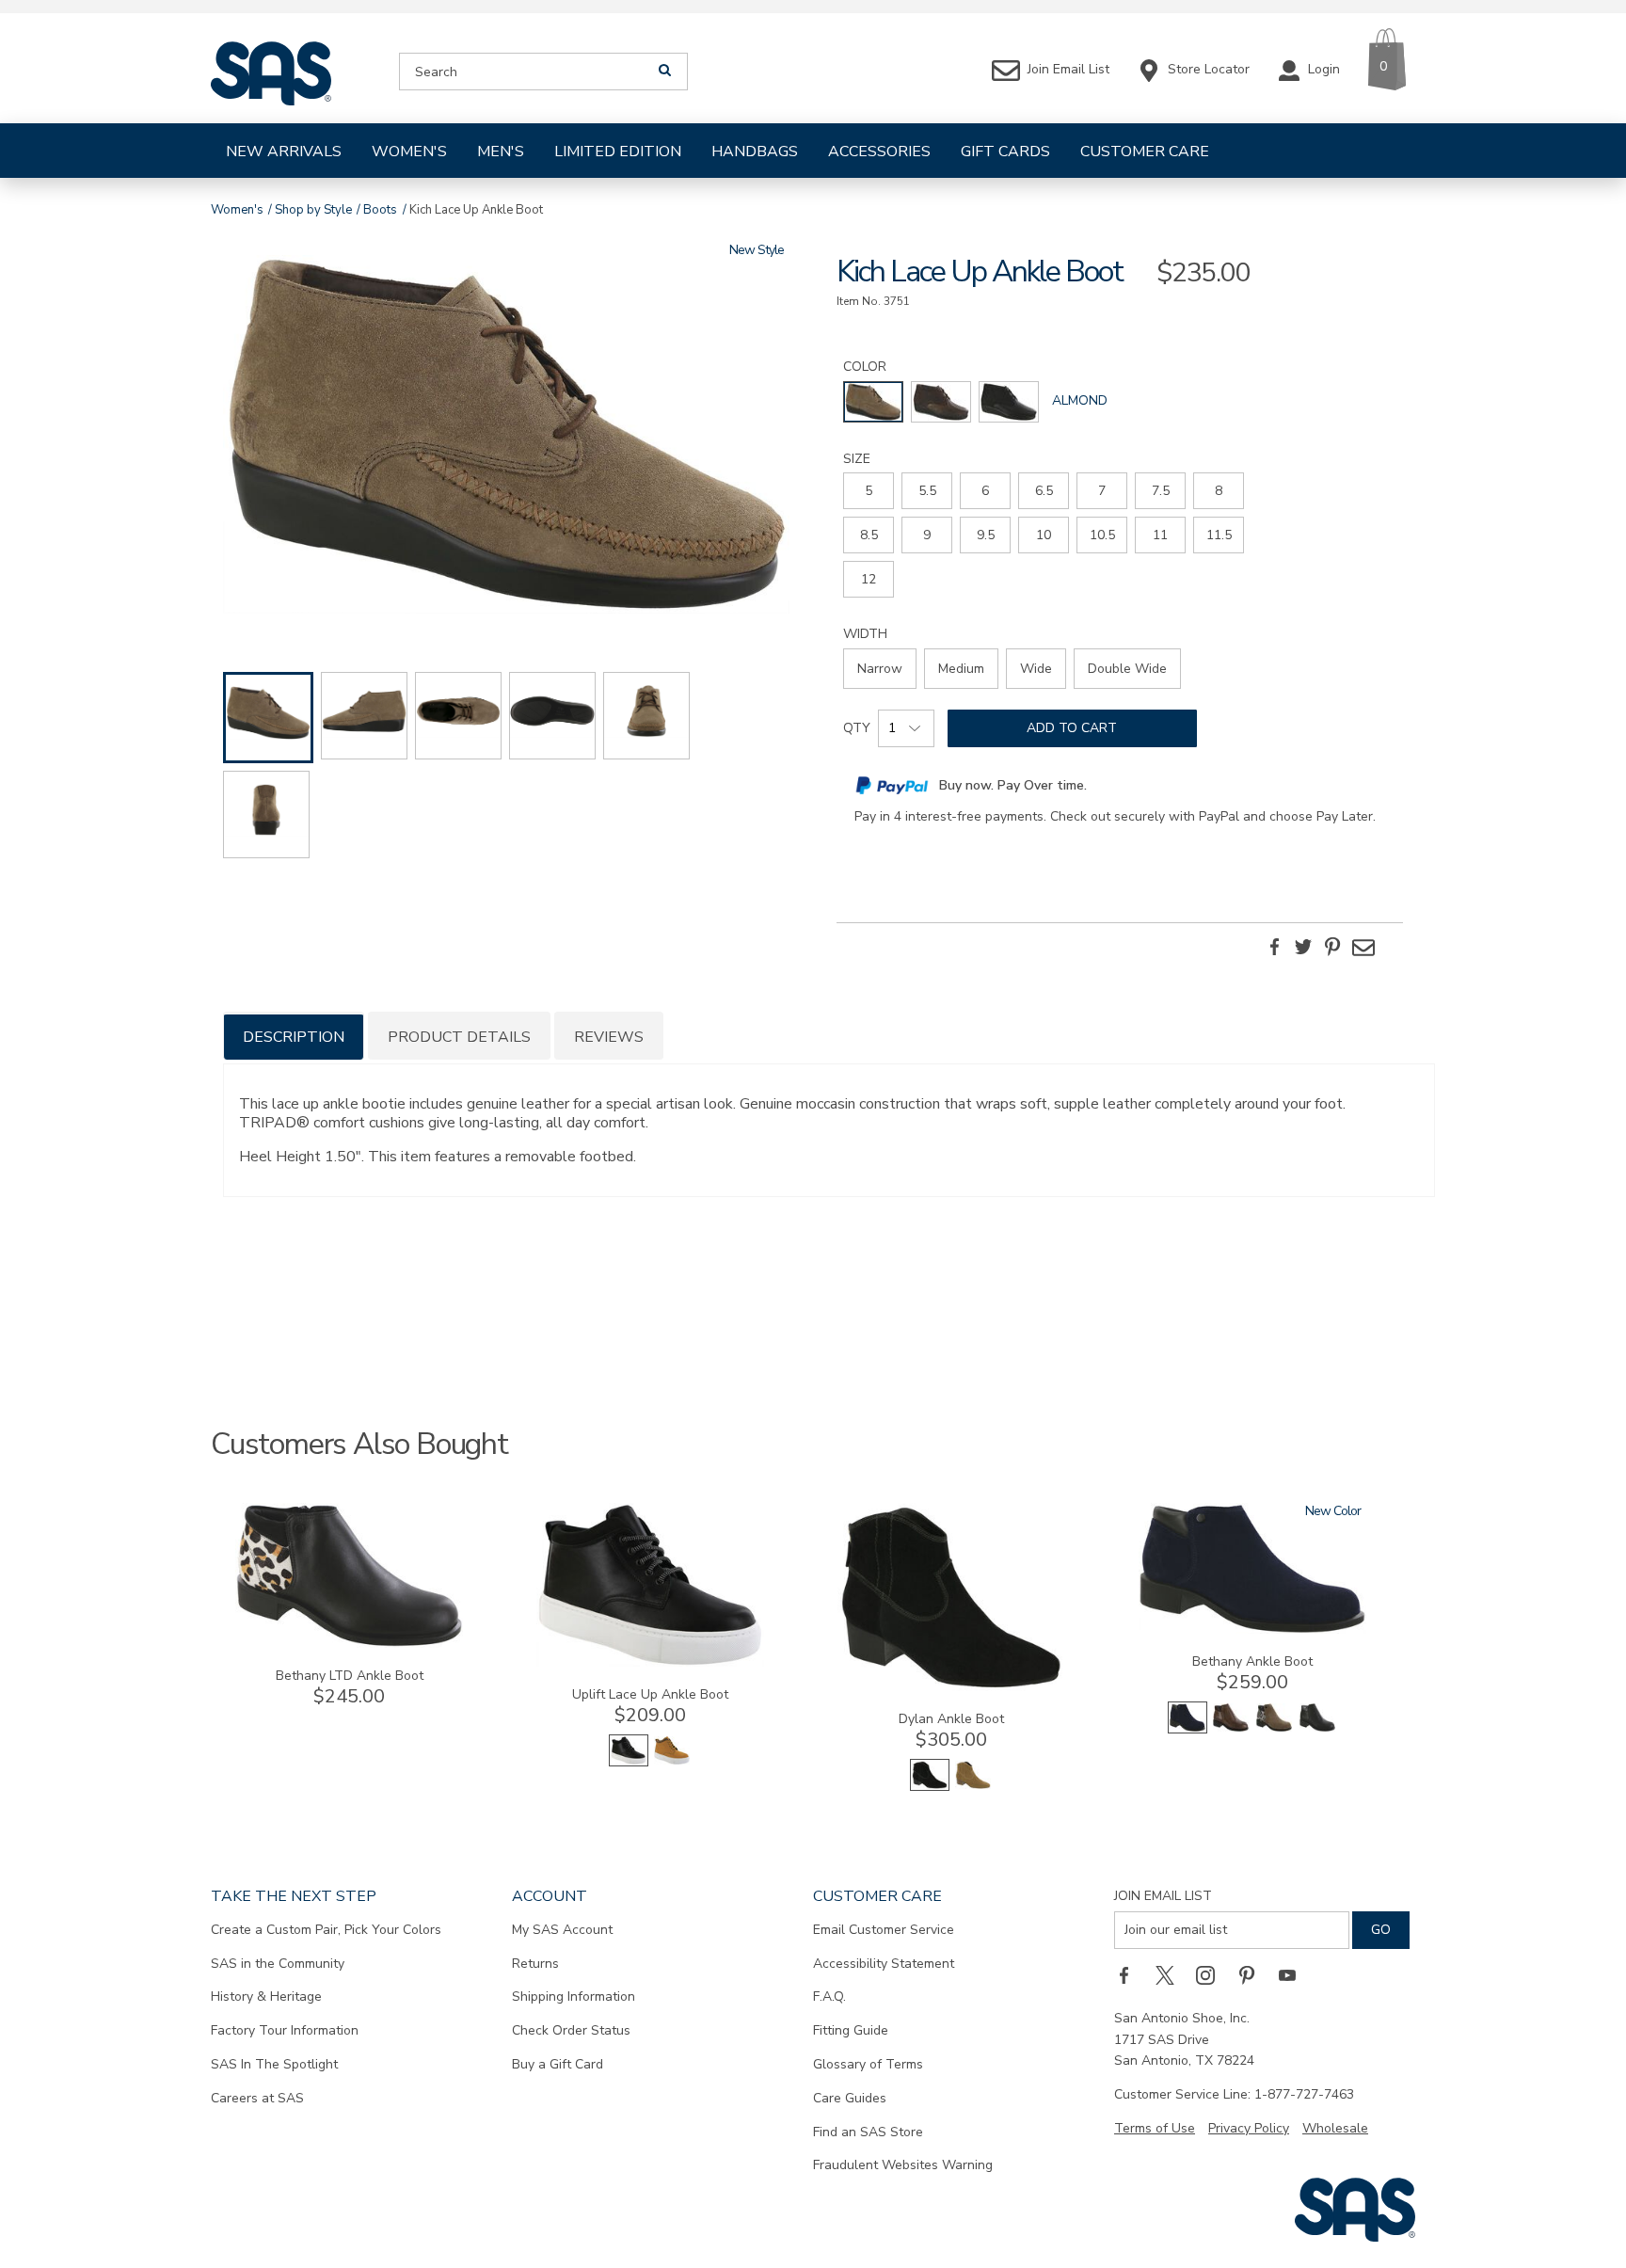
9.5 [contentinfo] (986, 535)
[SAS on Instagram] (1212, 1975)
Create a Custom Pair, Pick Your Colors (326, 1930)
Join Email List (1163, 1896)
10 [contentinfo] (1044, 535)
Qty (857, 728)
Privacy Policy (1249, 2128)
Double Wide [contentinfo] (1127, 669)
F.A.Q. (829, 1996)
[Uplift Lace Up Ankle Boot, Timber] (672, 1762)
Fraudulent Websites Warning (903, 2165)
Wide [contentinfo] (1036, 669)
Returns (535, 1964)
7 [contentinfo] (1102, 491)
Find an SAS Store (868, 2132)
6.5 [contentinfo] (1044, 491)
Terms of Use (1155, 2128)
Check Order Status (571, 2030)
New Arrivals (284, 152)
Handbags (755, 152)
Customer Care (1145, 152)
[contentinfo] (873, 402)
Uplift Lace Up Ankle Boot (650, 1694)
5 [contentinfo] (869, 491)
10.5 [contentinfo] (1102, 535)
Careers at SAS (257, 2098)
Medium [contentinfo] (961, 669)
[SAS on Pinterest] (1253, 1975)
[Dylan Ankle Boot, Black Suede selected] (930, 1787)
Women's (409, 152)
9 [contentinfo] (927, 535)
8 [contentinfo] (1219, 491)
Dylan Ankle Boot (951, 1719)
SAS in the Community (278, 1964)
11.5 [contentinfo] (1219, 535)
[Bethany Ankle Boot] (1252, 1629)
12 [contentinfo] (869, 579)
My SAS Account (562, 1930)
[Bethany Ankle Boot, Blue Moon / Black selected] (1188, 1729)
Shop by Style (313, 210)
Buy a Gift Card (558, 2064)
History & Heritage (266, 1996)
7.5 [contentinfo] (1161, 491)
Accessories (879, 152)
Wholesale (1335, 2128)
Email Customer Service (884, 1930)
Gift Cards (1005, 152)
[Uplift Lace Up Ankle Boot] (650, 1662)
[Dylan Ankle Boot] (951, 1687)
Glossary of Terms (868, 2064)
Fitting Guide (851, 2030)
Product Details (459, 1037)
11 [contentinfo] (1160, 535)
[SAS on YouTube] (1294, 1975)
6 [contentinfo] (985, 491)
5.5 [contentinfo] (927, 491)
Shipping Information (574, 1996)
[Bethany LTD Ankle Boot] (349, 1644)
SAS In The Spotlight (274, 2064)
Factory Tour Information (285, 2030)
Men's (501, 152)
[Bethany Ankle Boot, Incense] (1317, 1729)
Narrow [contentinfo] (880, 669)
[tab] (294, 1036)
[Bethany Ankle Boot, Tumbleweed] (1274, 1729)
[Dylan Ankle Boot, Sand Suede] (973, 1787)
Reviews (609, 1037)
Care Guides (850, 2098)
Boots (380, 210)
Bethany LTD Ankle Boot (350, 1676)
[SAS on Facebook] (1130, 1975)
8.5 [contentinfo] (869, 535)
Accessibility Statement (884, 1964)
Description (294, 1037)
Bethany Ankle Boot (1252, 1661)
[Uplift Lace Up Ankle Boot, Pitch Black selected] (629, 1762)
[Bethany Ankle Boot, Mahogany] (1231, 1729)
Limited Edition (618, 152)
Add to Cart (1072, 728)
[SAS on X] (1172, 1975)
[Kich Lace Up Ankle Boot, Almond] (506, 437)
